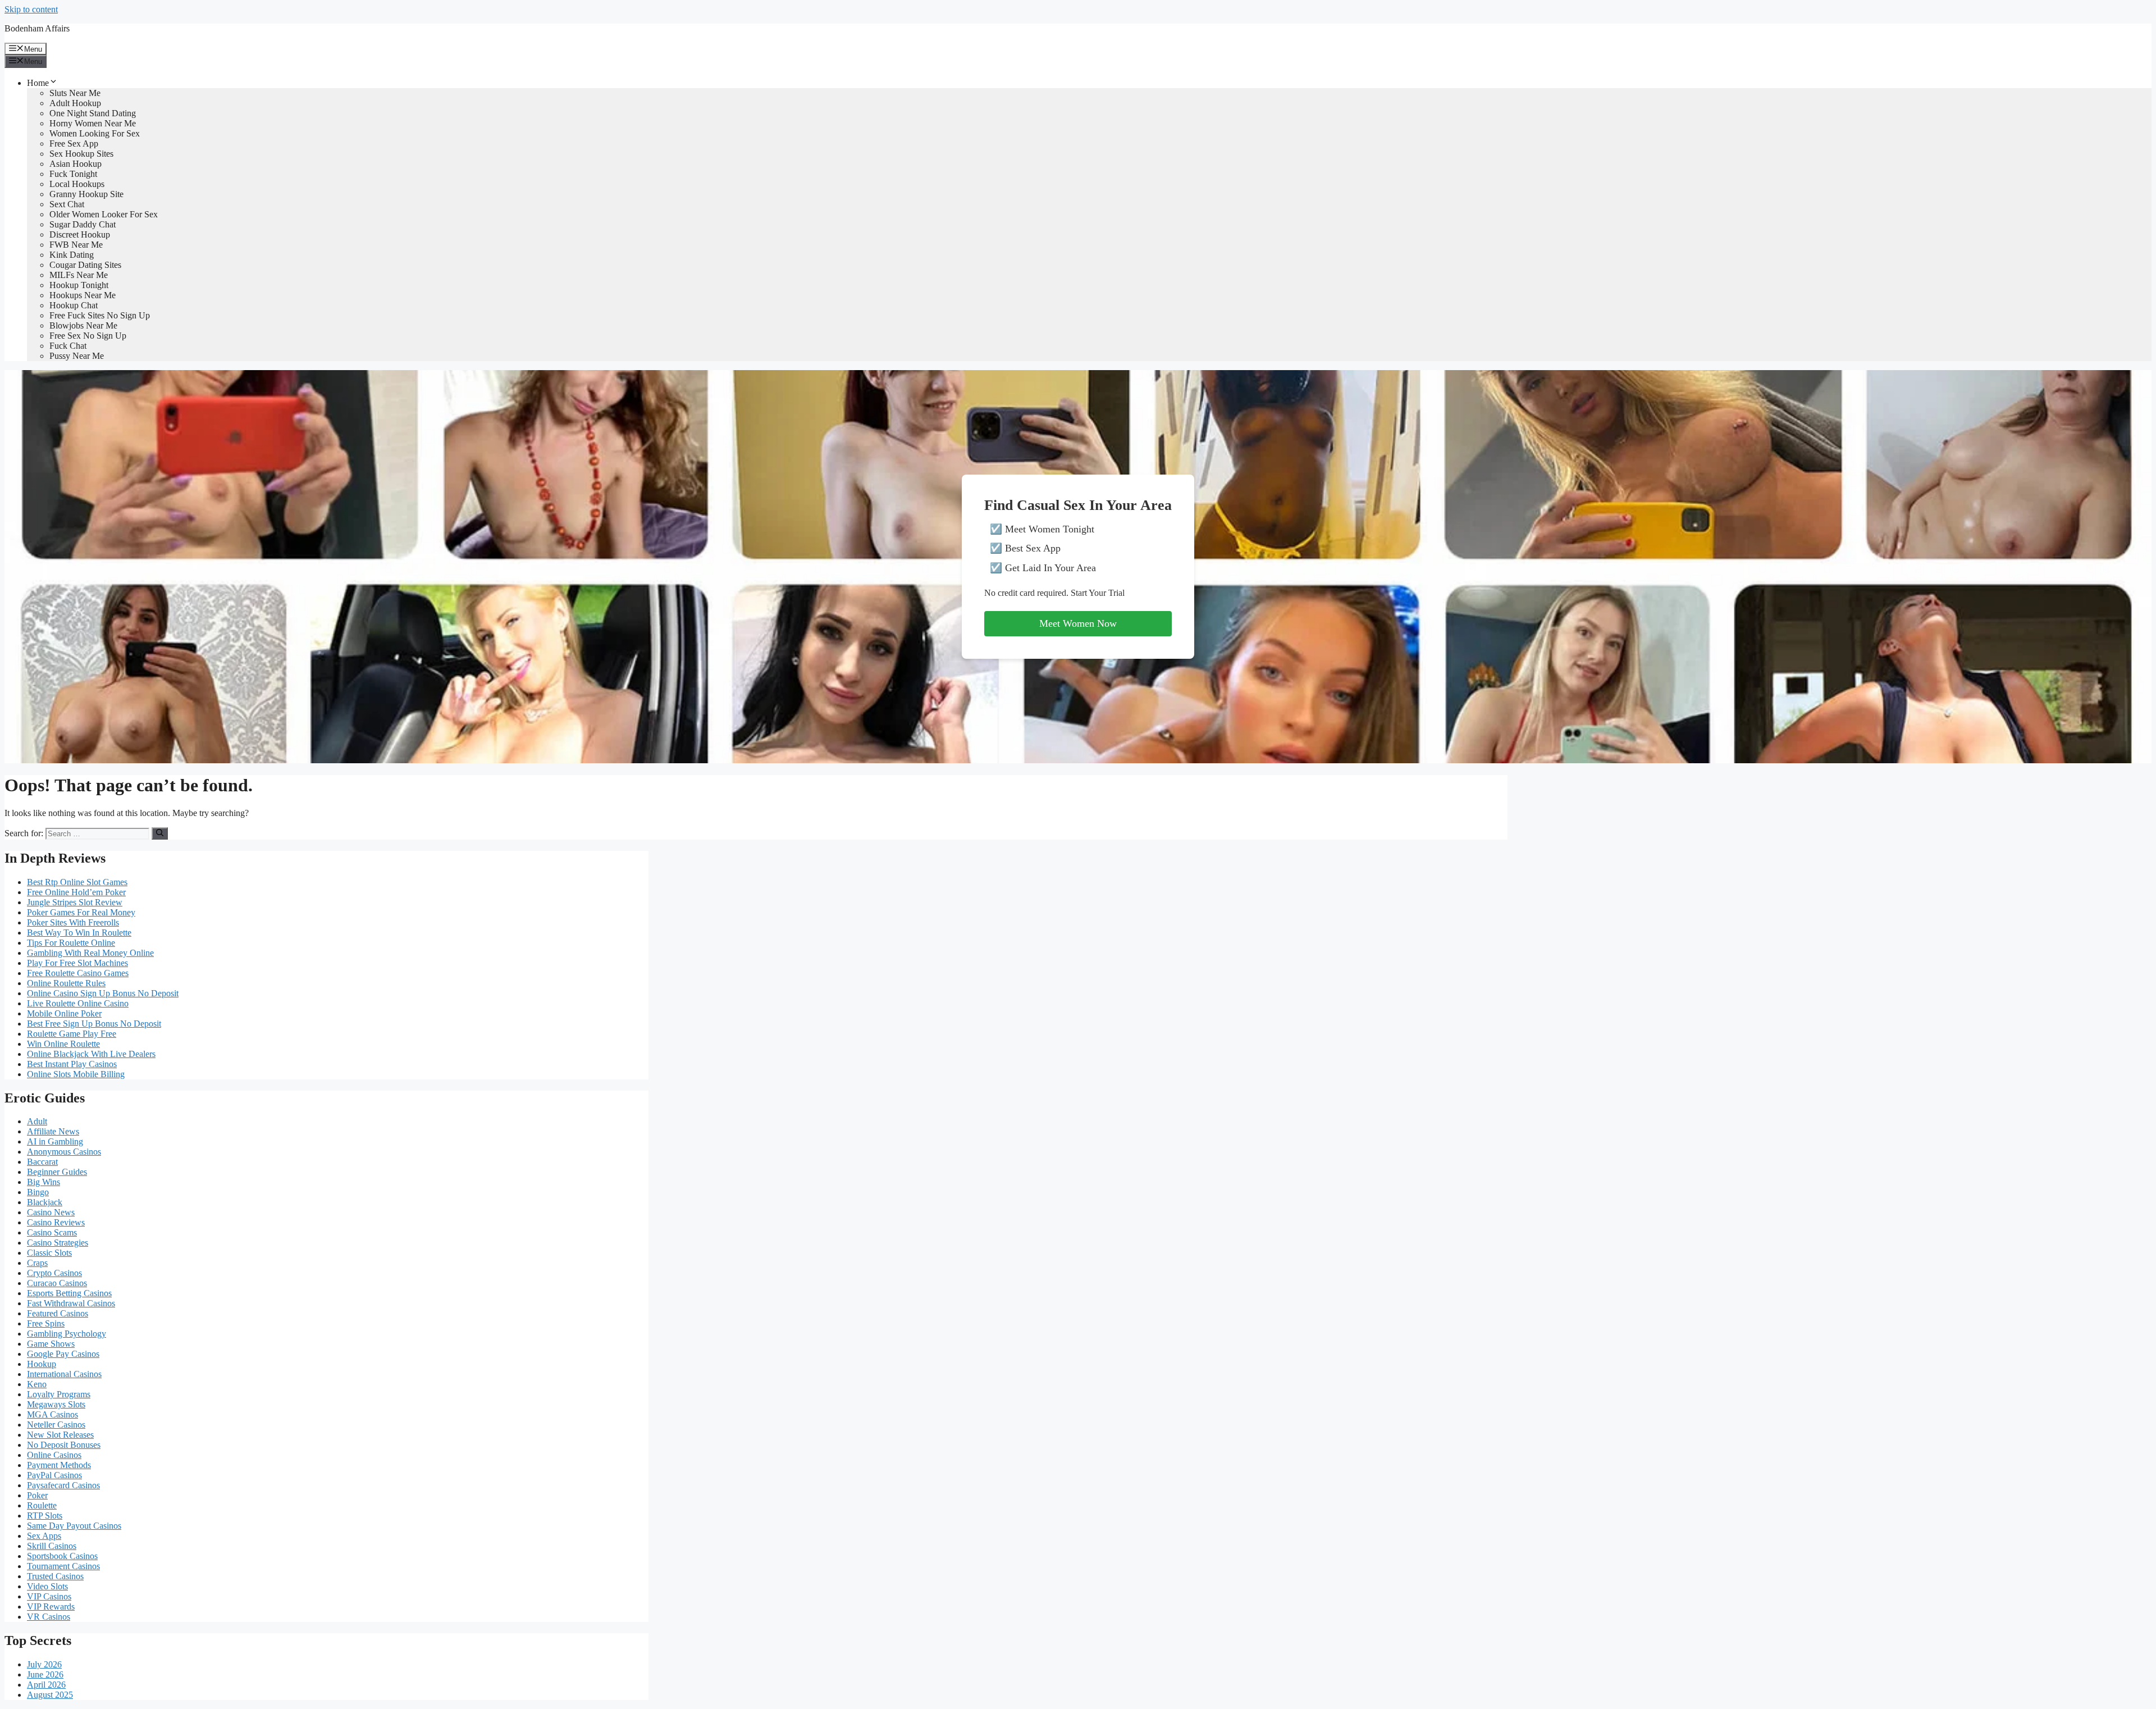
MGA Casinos (52, 1414)
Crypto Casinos (54, 1273)
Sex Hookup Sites (81, 154)
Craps (37, 1263)
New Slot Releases (60, 1435)
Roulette (42, 1505)
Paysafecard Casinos (63, 1485)
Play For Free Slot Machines (77, 963)
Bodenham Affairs (37, 28)
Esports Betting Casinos (69, 1293)
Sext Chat (67, 204)
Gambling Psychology (67, 1334)
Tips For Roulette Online (71, 943)
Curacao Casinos (57, 1283)
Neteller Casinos (56, 1425)
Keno (37, 1384)
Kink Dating (72, 255)
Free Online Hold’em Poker (76, 892)
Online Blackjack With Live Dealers (91, 1054)
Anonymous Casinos (64, 1152)
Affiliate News (53, 1131)
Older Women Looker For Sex (104, 214)
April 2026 (46, 1685)
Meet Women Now (1078, 623)
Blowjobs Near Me (83, 325)
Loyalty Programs (59, 1394)
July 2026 (44, 1664)
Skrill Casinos (52, 1546)
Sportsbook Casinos (62, 1556)
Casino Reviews (56, 1222)
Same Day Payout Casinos (74, 1526)
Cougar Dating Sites (85, 265)
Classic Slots (49, 1253)
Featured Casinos (58, 1313)
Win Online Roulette (63, 1044)
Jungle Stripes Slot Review (75, 902)
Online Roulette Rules (66, 983)
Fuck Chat (68, 346)
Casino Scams (52, 1232)
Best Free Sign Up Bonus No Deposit (94, 1024)
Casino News (51, 1212)
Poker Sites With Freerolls (73, 922)
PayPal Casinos (54, 1475)
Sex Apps (44, 1536)
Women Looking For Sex (95, 133)
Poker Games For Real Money (81, 912)
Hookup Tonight (79, 285)
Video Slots (47, 1586)
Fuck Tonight (73, 174)
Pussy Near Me (77, 356)
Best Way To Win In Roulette (79, 933)
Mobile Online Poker (64, 1013)
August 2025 (50, 1695)
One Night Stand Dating (93, 113)
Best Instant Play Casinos (72, 1064)
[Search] (160, 833)
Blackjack (45, 1202)
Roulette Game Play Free (72, 1034)
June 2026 (45, 1674)
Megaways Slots (56, 1404)
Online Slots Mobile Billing (76, 1074)
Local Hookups (77, 184)
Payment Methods (59, 1465)
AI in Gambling (55, 1141)
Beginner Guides (57, 1172)
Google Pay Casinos (63, 1354)
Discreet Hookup (80, 234)
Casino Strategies (58, 1243)
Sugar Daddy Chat (83, 224)
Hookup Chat (74, 305)
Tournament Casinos (63, 1566)
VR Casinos (49, 1617)
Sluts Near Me (75, 93)
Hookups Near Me (83, 295)
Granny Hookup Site (86, 194)
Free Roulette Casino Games (78, 973)
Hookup (42, 1364)
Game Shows (51, 1344)
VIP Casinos (49, 1596)
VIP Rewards (51, 1607)
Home (38, 83)
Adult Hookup (75, 103)
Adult (37, 1121)
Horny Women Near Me (93, 123)
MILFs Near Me (79, 275)
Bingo (38, 1192)
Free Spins (46, 1323)
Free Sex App (74, 143)
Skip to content (31, 9)
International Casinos (64, 1374)
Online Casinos (54, 1455)
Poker (37, 1495)
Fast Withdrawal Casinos (71, 1303)
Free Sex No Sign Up (88, 336)
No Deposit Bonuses (64, 1445)
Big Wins (44, 1182)
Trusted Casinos (55, 1576)
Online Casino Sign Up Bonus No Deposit (103, 993)
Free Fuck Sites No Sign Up (100, 315)
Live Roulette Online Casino (78, 1003)
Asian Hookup (76, 164)
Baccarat (42, 1162)
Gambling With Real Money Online (90, 953)
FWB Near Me (76, 245)
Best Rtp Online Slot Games (77, 882)
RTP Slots (45, 1516)
